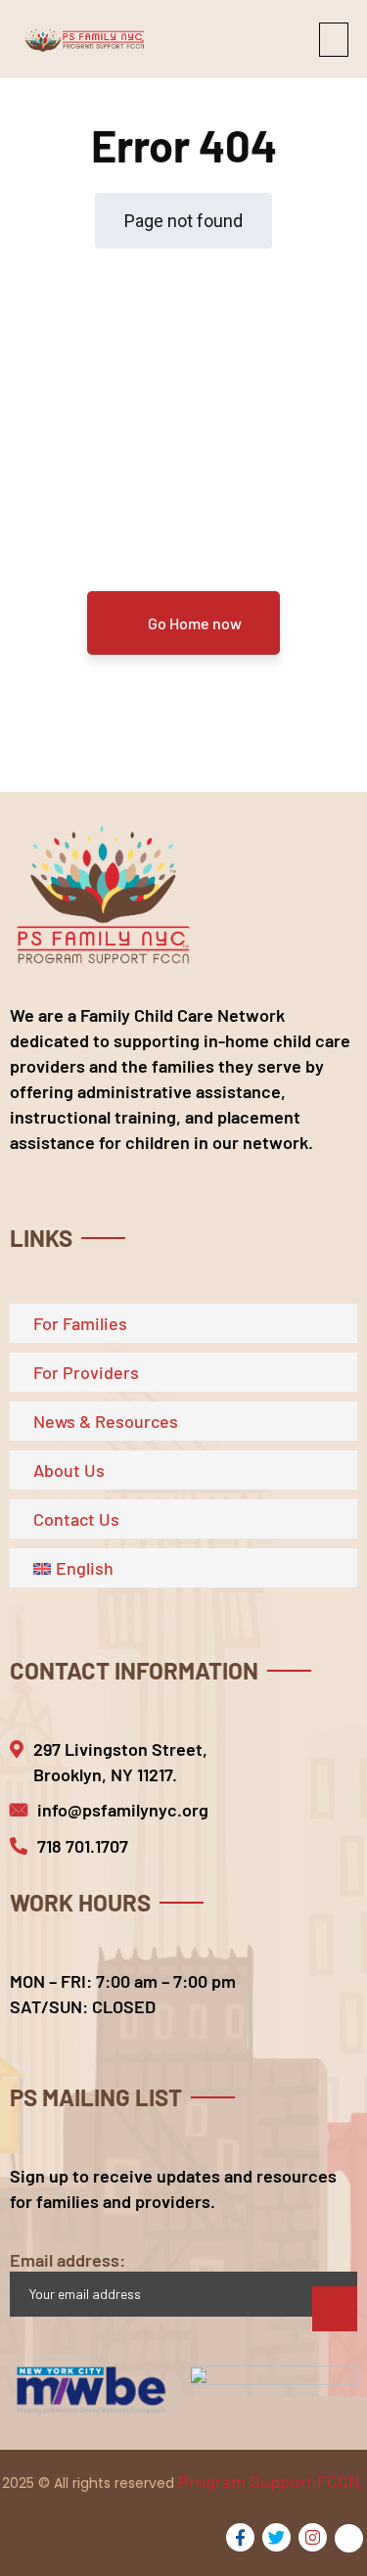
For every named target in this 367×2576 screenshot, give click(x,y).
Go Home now (193, 623)
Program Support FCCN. (272, 2481)
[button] (334, 40)
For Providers (86, 1372)
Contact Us (76, 1519)
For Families (80, 1323)
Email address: (68, 2260)
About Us (69, 1470)
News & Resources (106, 1421)
